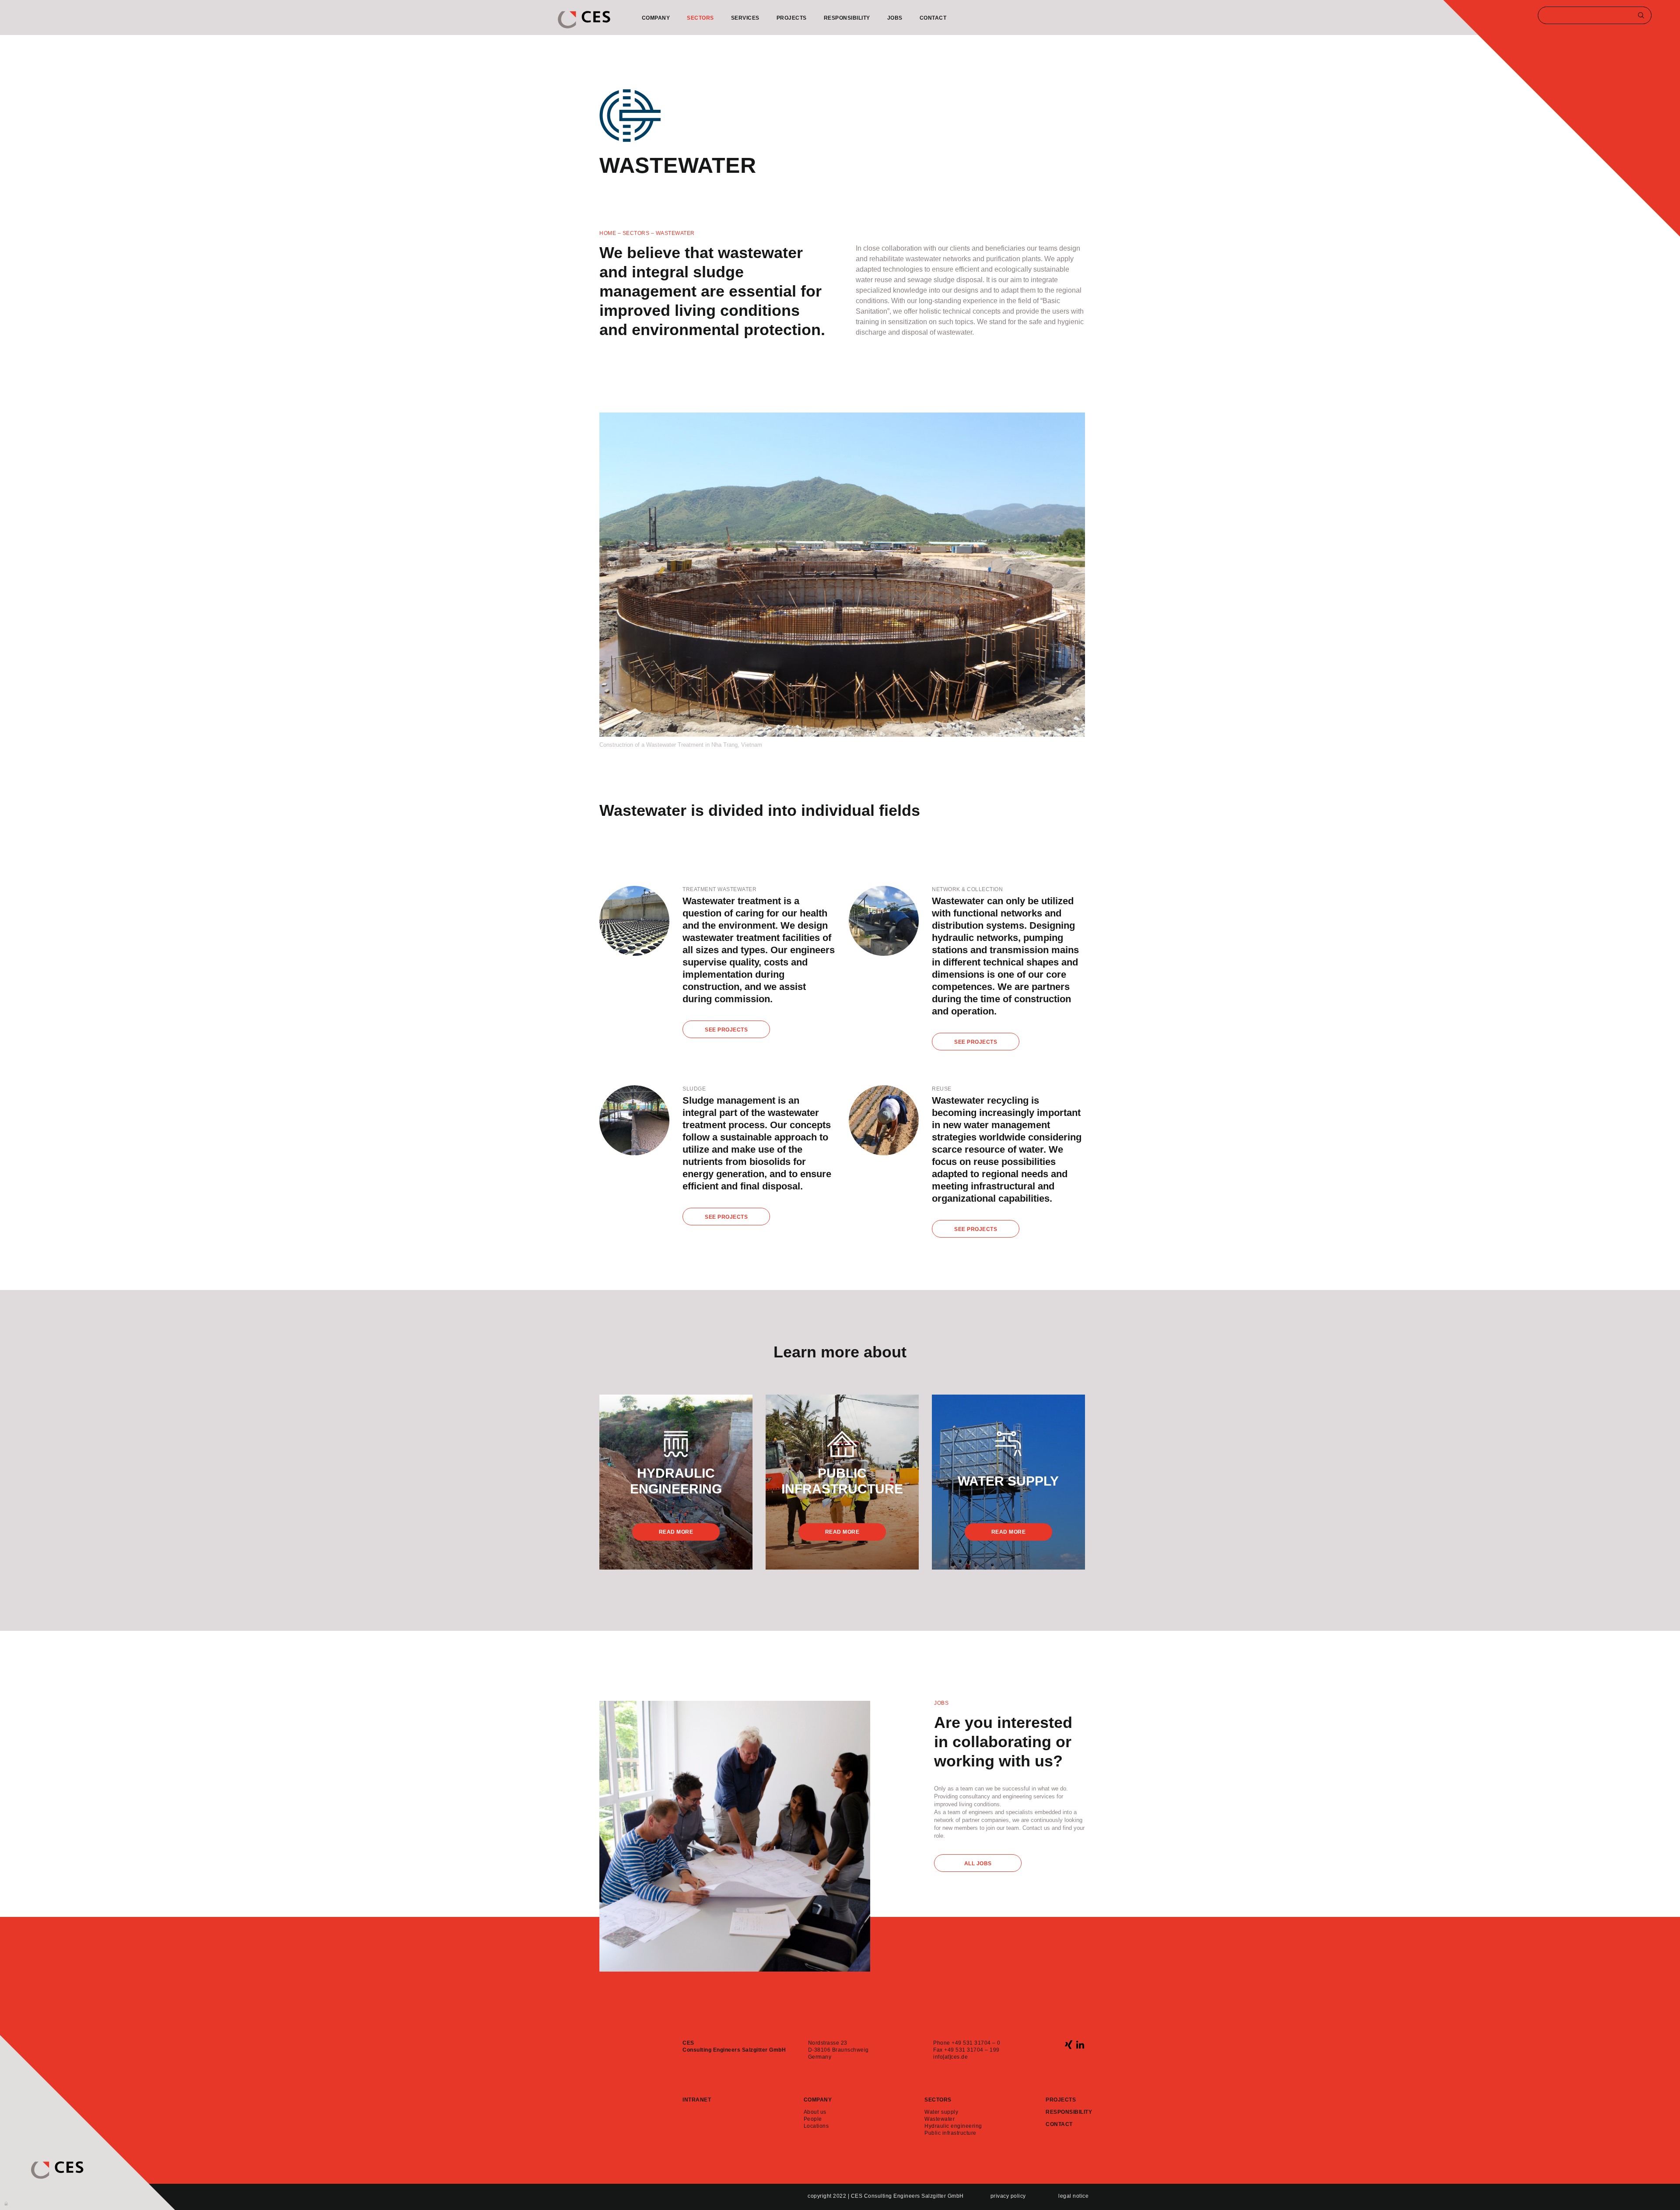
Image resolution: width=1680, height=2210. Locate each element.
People (813, 2119)
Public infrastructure (950, 2133)
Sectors (700, 18)
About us (815, 2112)
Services (745, 18)
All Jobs (978, 1864)
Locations (816, 2126)
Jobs (895, 18)
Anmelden (7, 2203)
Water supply (941, 2112)
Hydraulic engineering (953, 2126)
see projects (726, 1030)
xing (1069, 2044)
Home (608, 233)
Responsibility (847, 18)
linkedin (1080, 2044)
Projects (792, 18)
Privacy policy (1008, 2196)
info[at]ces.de (950, 2057)
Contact (933, 18)
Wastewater (940, 2119)
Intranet (697, 2100)
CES (584, 20)
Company (656, 18)
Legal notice (1073, 2196)
